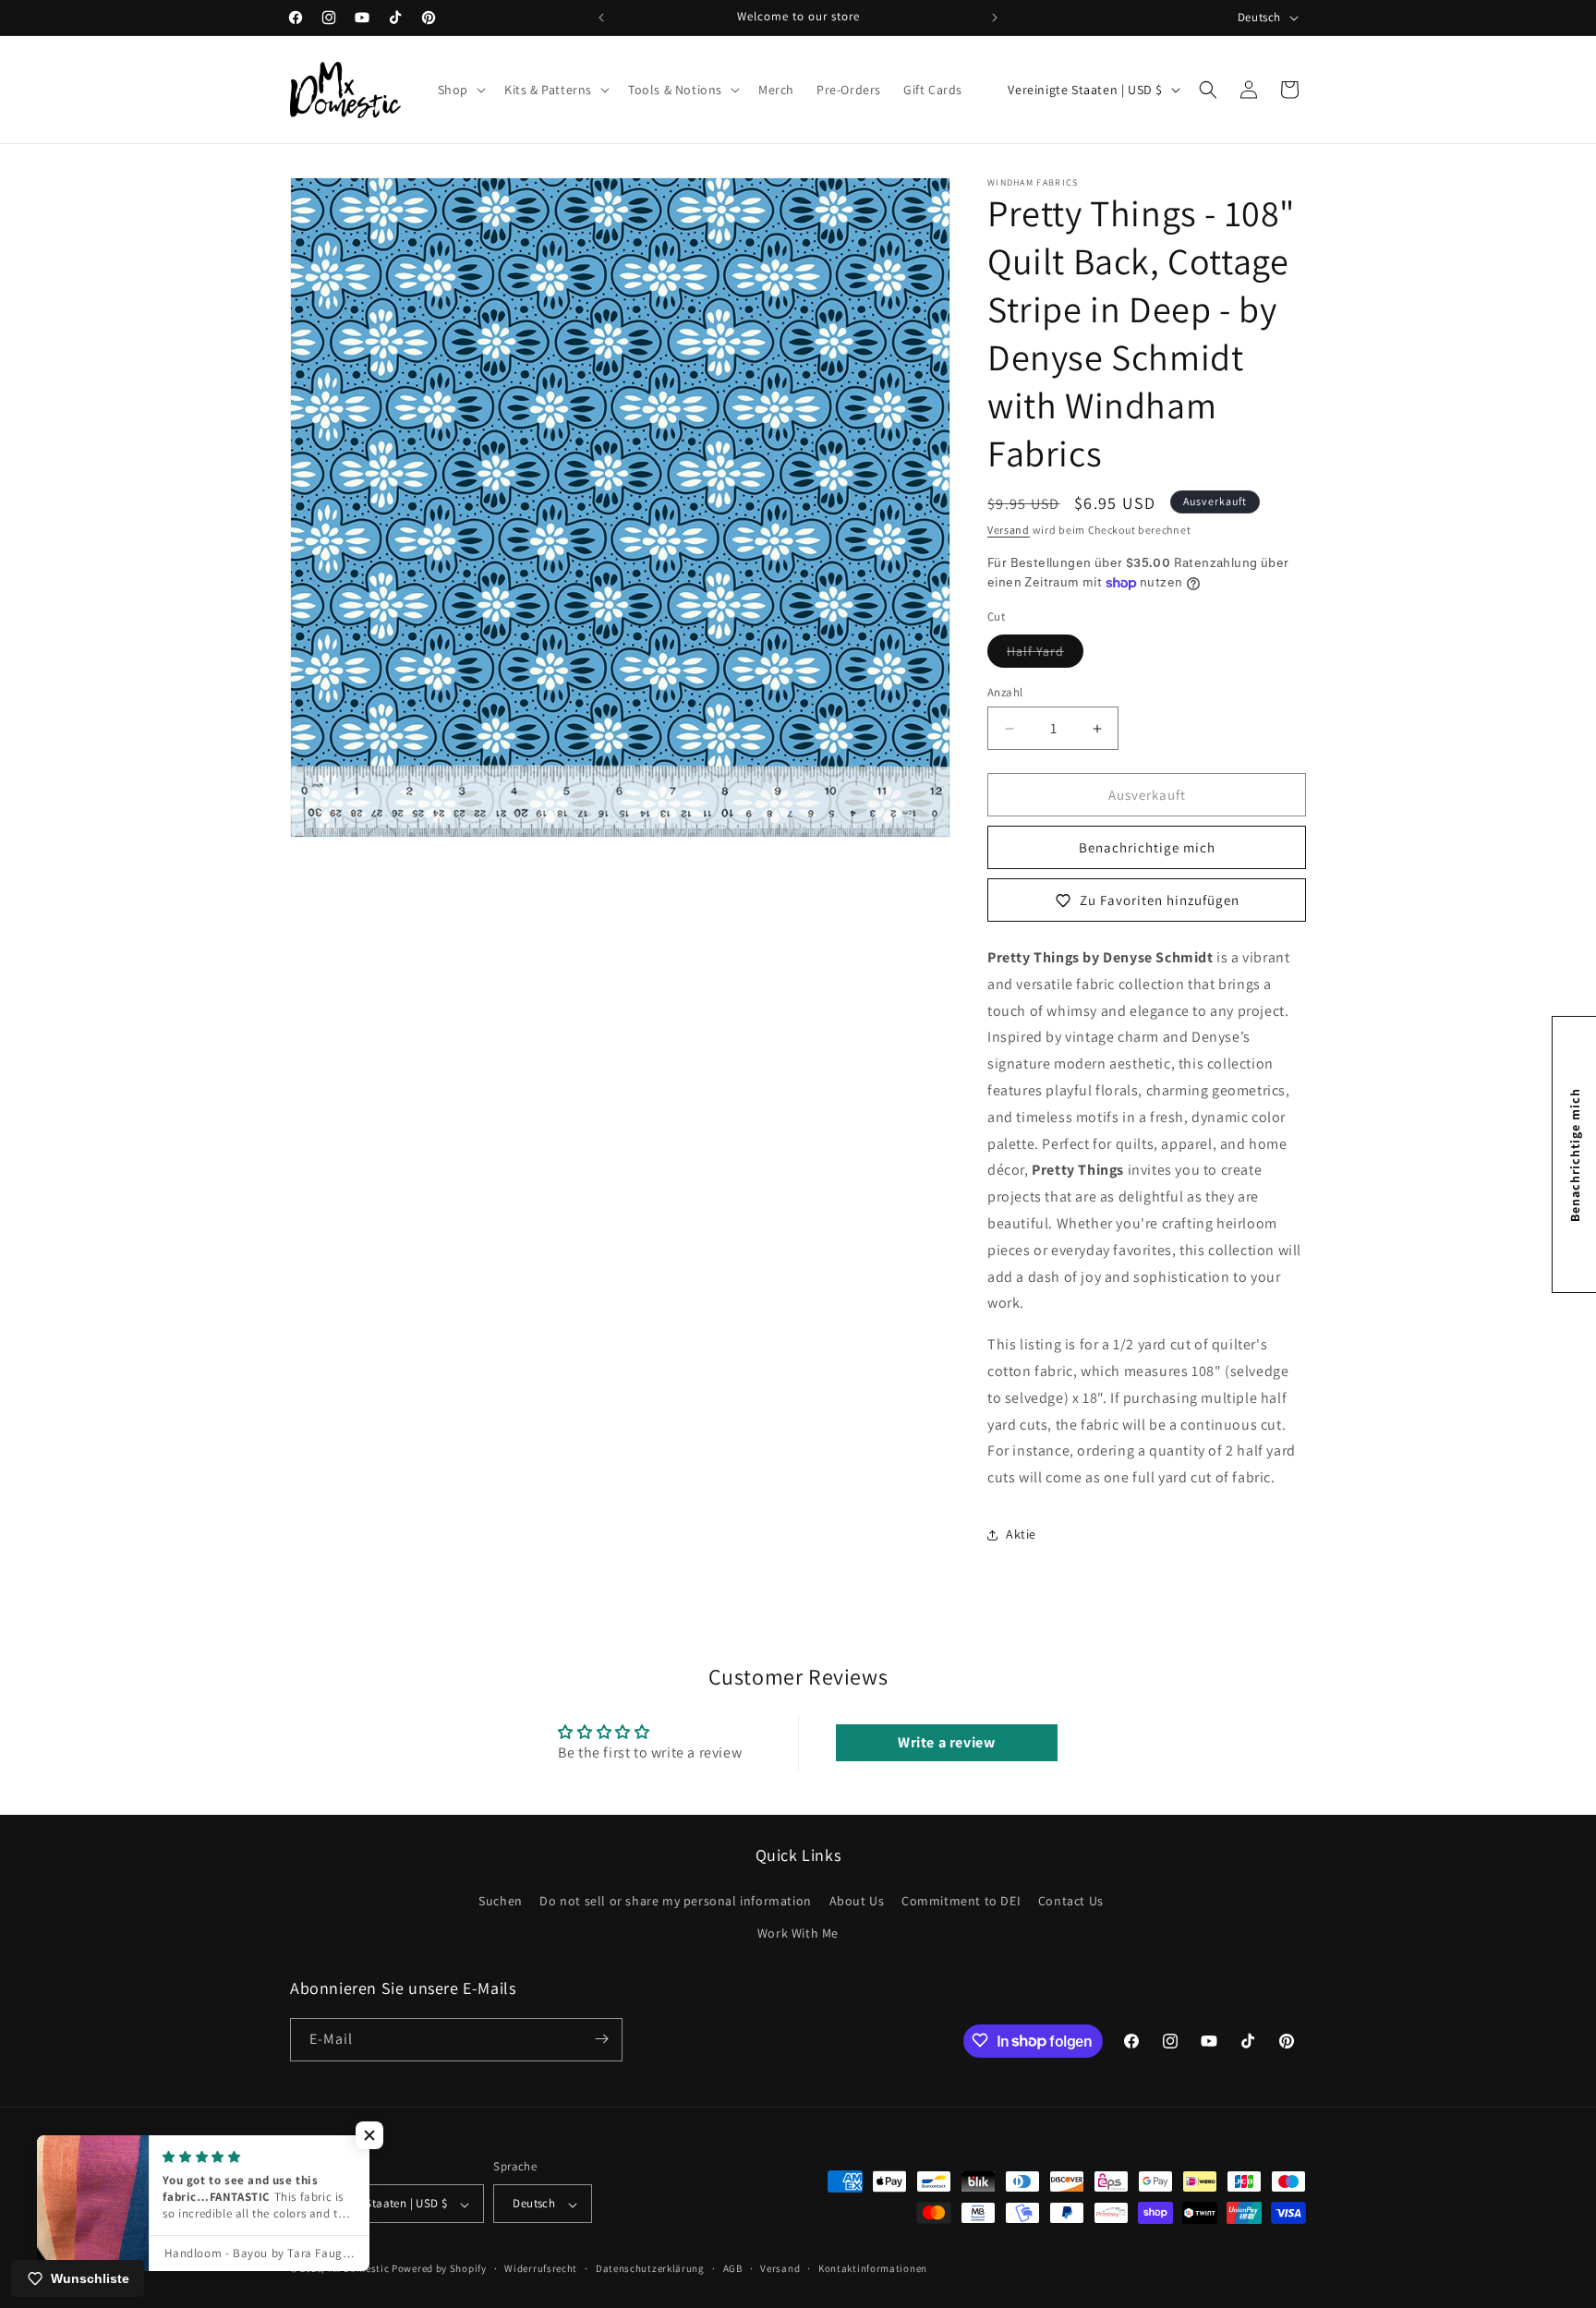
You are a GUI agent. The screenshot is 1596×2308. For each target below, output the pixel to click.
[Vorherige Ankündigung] (601, 18)
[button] (460, 90)
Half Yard (1045, 655)
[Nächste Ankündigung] (995, 18)
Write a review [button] (946, 1742)
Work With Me (798, 1933)
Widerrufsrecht (541, 2268)
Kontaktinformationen (873, 2268)
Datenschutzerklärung (650, 2268)
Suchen (501, 1900)
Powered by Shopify (439, 2269)
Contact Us (1071, 1900)
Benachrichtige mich (1147, 847)
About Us (857, 1900)
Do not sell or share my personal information (675, 1900)
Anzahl (1005, 692)
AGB (733, 2268)
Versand (1009, 530)
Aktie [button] (1021, 1534)
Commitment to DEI (961, 1900)
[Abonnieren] (601, 2039)
